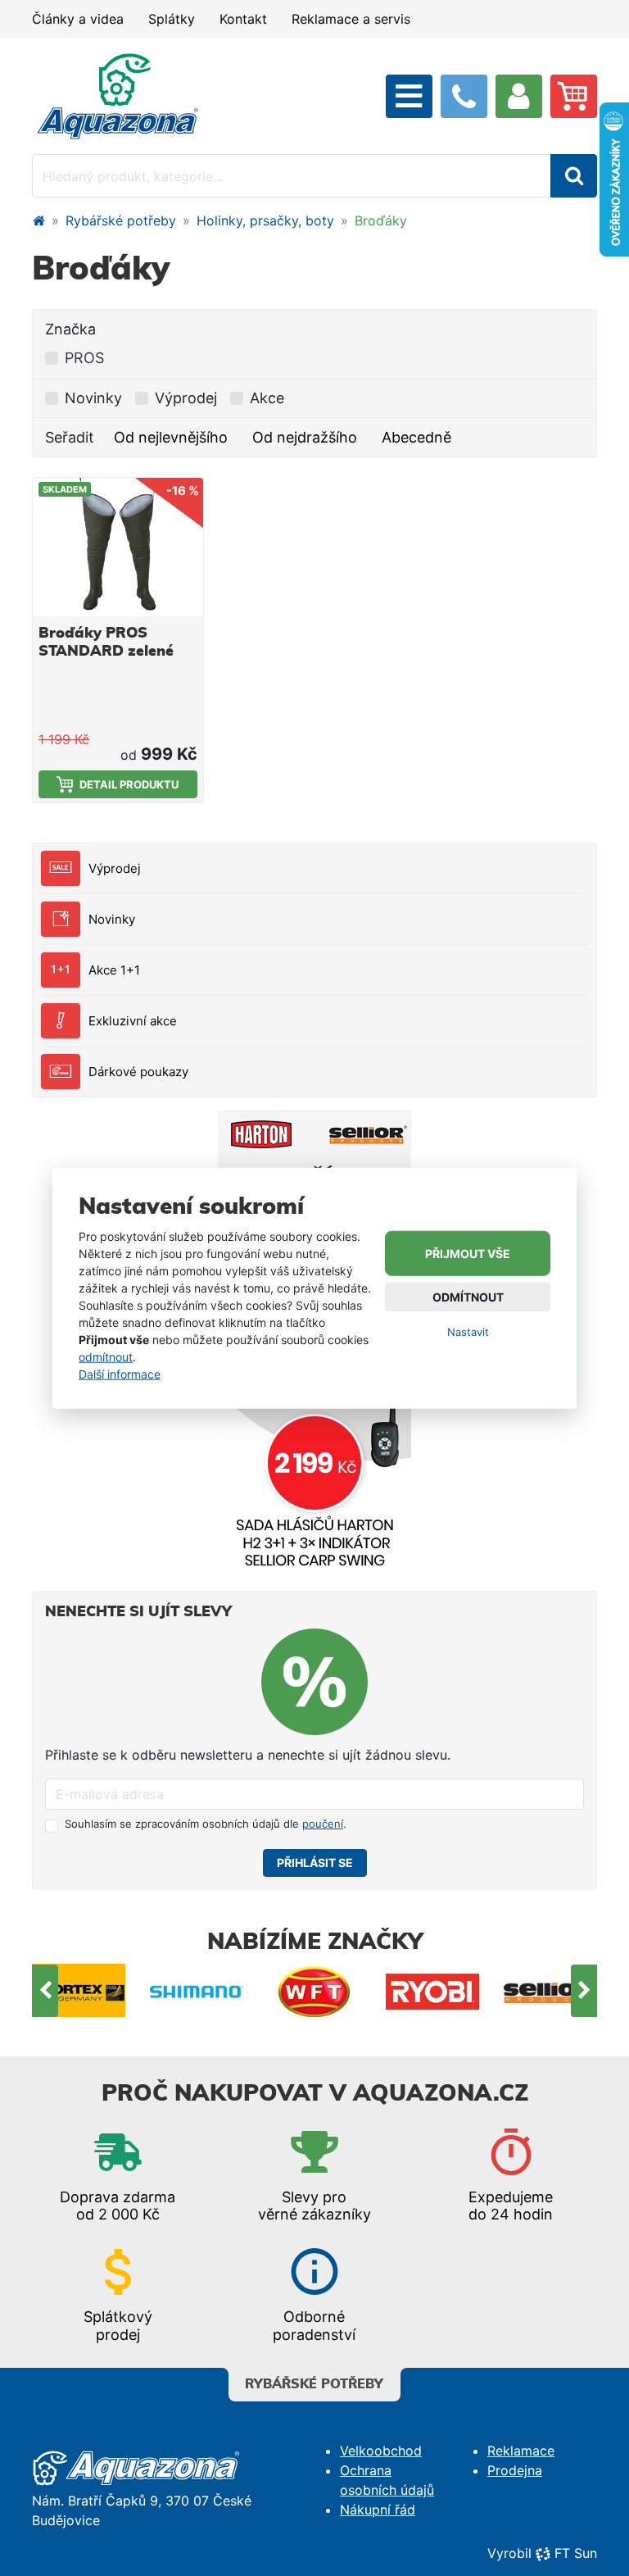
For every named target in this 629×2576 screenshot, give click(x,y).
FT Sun (576, 2553)
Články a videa (78, 19)
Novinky (112, 919)
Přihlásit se (315, 1863)
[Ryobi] (314, 1990)
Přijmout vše (468, 1254)
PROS (84, 358)
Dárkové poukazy (138, 1072)
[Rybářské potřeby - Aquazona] (38, 220)
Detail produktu (129, 784)
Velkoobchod (381, 2451)
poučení (323, 1824)
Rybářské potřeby (121, 220)
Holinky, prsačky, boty (265, 220)
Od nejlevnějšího (171, 437)
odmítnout (106, 1357)
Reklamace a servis (351, 19)
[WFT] (197, 1990)
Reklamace (521, 2451)
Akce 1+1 (114, 970)
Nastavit (468, 1332)
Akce (267, 398)
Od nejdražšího (305, 437)
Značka (70, 329)
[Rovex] (550, 1990)
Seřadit (70, 437)
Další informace (120, 1374)
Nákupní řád (378, 2510)
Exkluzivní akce (133, 1021)
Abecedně (416, 437)
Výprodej (115, 868)
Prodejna (515, 2470)
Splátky (172, 19)
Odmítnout (468, 1297)
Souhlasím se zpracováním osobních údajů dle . (206, 1824)
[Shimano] (79, 1990)
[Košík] (574, 96)
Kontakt (243, 19)
